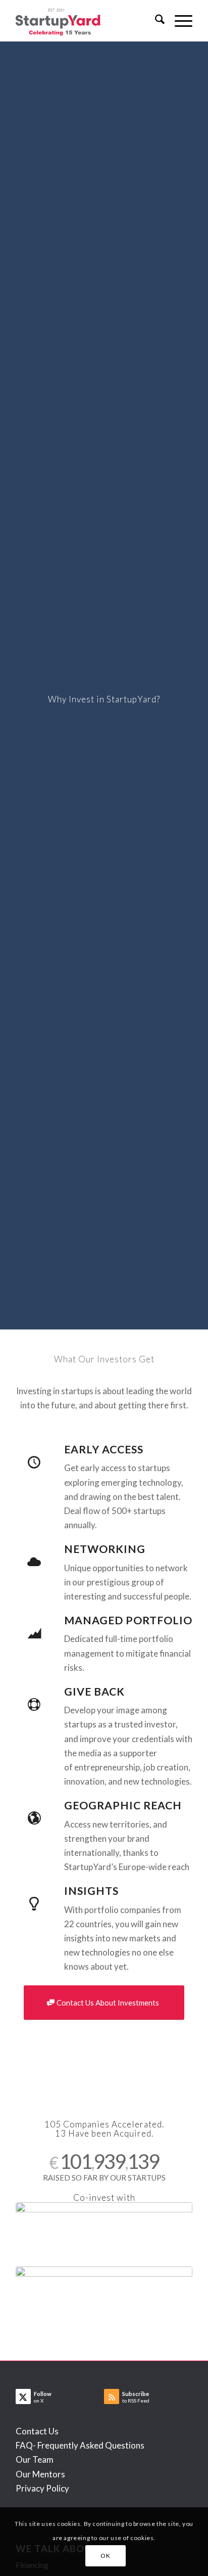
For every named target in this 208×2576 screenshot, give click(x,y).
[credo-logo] (104, 2232)
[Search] (155, 21)
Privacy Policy (42, 2488)
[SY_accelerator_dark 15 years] (86, 21)
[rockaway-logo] (104, 2296)
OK (105, 2556)
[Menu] (178, 21)
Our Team (35, 2459)
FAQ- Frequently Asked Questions (80, 2445)
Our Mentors (40, 2474)
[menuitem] (155, 21)
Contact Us (37, 2431)
